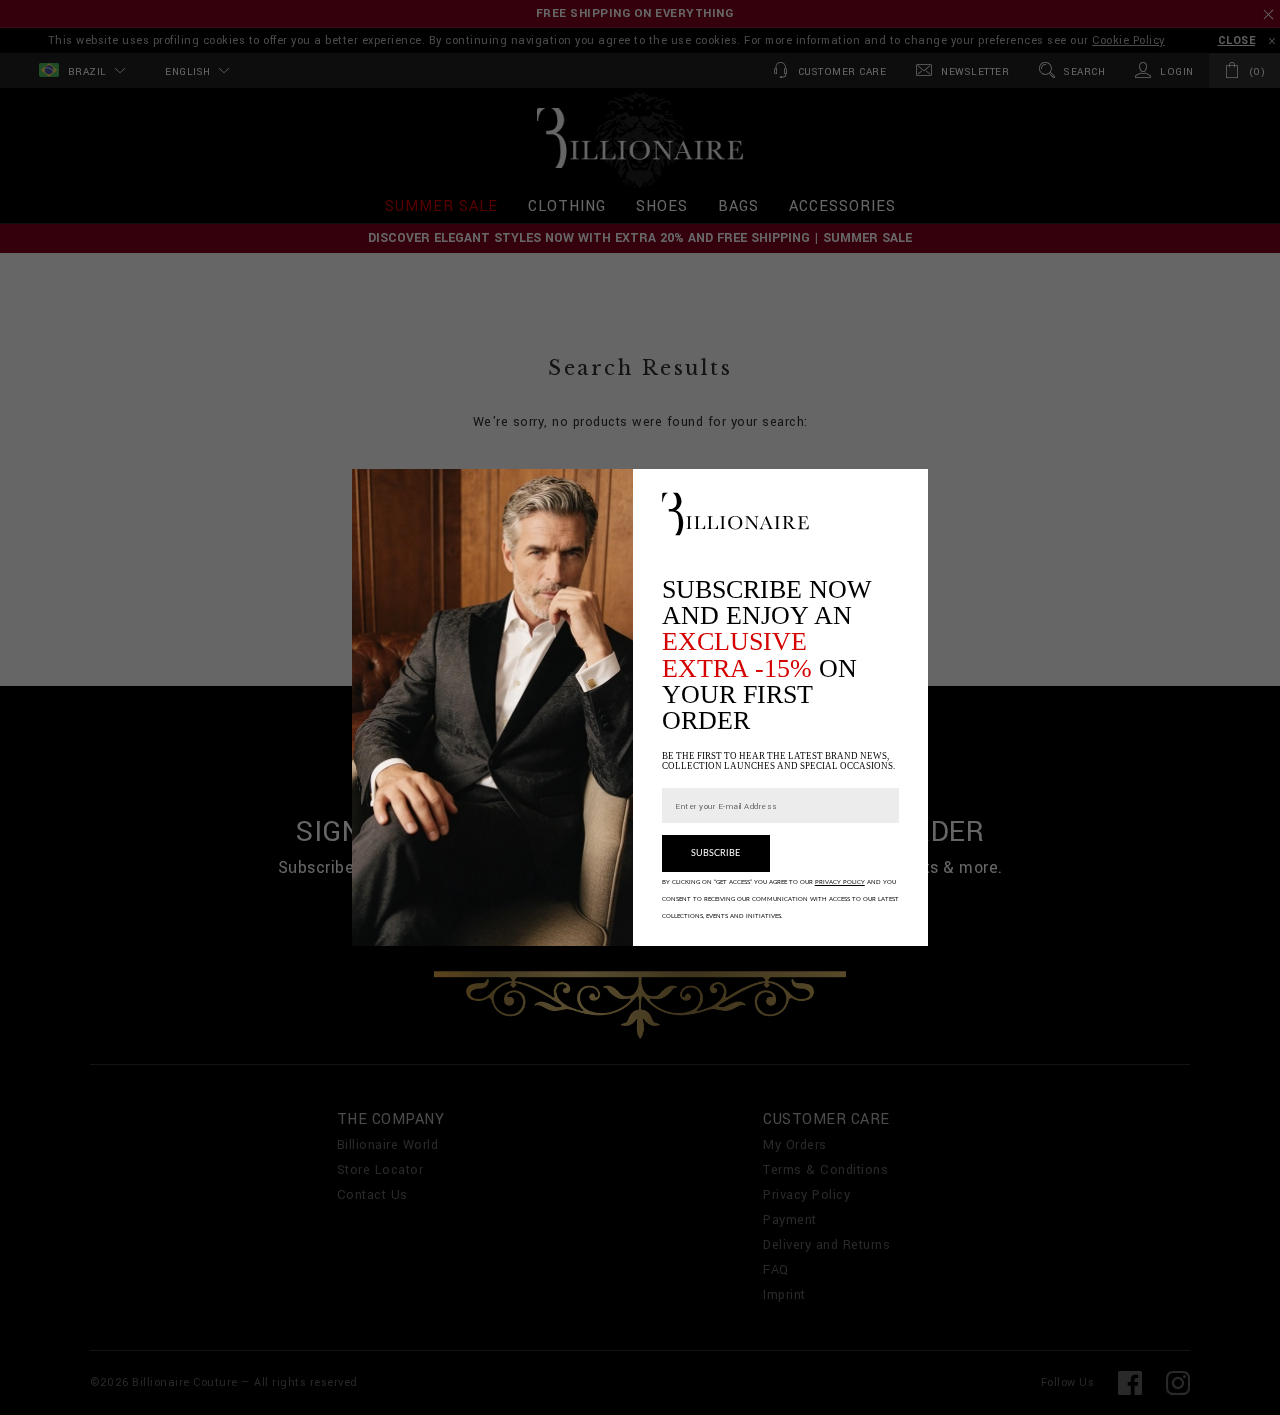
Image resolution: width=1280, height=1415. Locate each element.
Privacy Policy (840, 868)
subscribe (715, 840)
